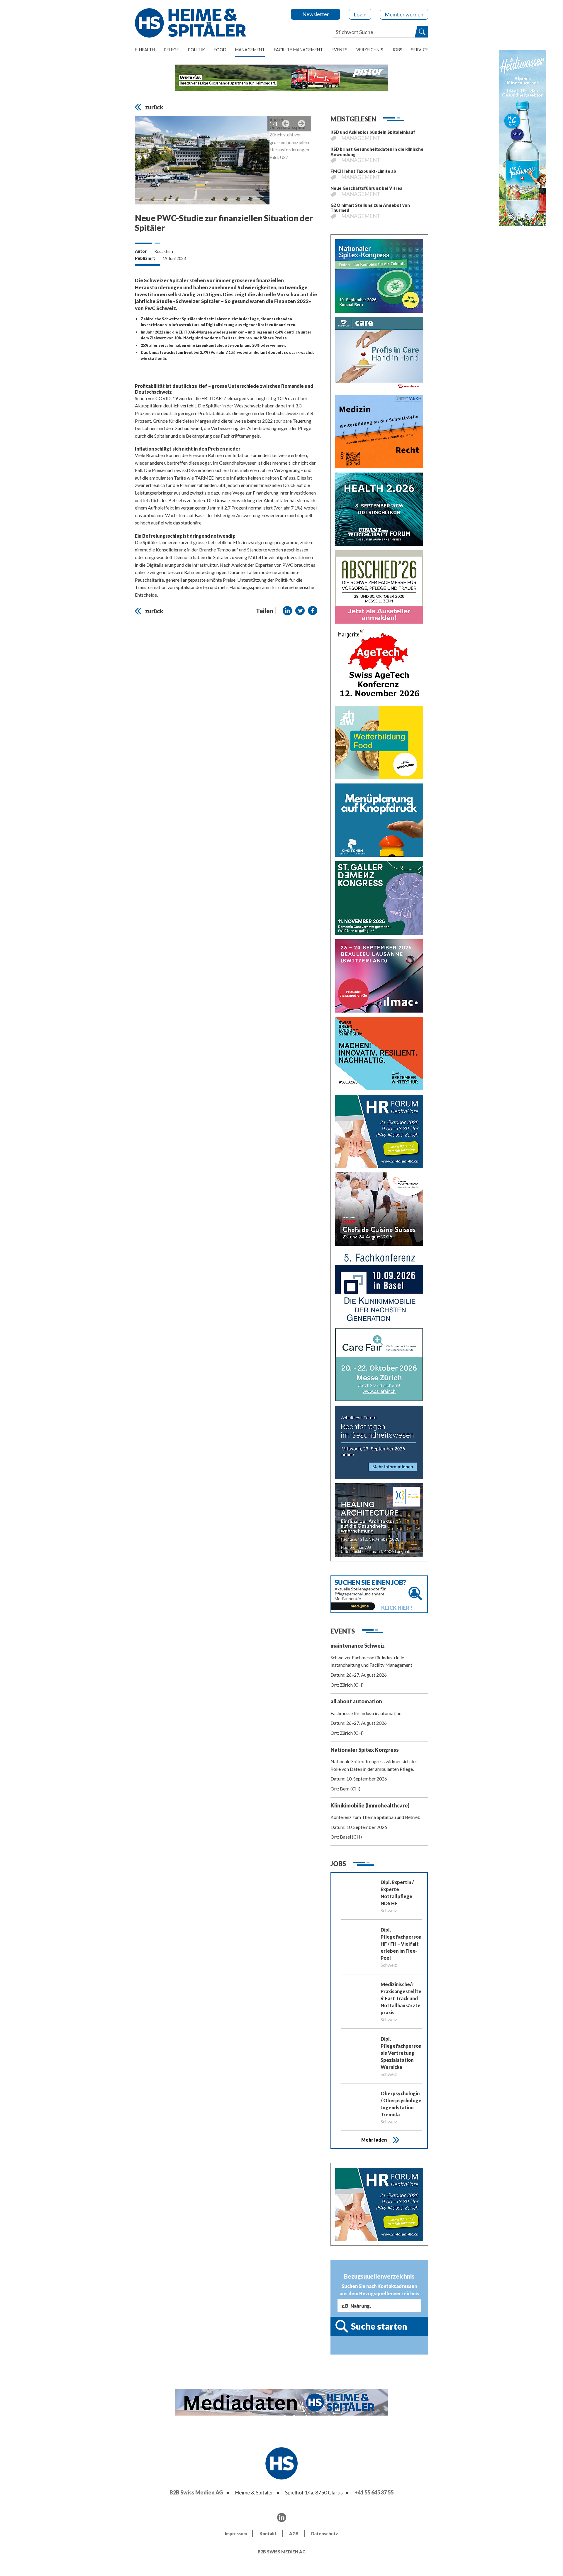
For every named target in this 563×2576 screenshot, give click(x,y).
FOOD (220, 50)
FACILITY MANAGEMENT (298, 50)
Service (420, 50)
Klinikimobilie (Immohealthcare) (370, 1805)
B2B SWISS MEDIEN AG (282, 2552)
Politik (196, 50)
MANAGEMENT (250, 50)
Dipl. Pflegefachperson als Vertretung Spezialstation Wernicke (401, 2053)
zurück (154, 107)
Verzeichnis (370, 50)
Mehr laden (374, 2140)
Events (340, 50)
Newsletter (316, 14)
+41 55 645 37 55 (374, 2492)
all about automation (356, 1701)
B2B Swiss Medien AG (196, 2492)
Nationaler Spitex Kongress (365, 1750)
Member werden (404, 14)
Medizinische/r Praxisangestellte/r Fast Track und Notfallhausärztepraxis (401, 1998)
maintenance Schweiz (358, 1646)
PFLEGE (171, 50)
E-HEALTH (145, 50)
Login (360, 14)
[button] (287, 611)
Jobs (397, 50)
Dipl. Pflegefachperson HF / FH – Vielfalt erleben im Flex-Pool (401, 1944)
